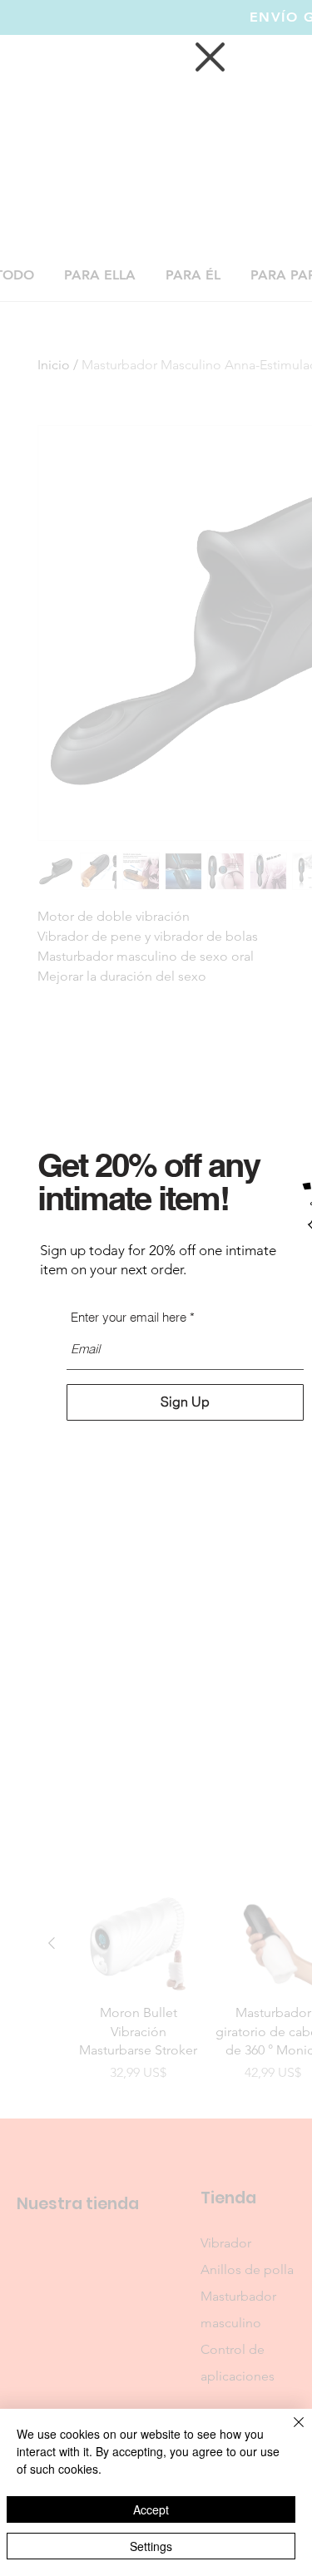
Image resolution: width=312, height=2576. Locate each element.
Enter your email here (129, 1317)
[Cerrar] (289, 2432)
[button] (210, 57)
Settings (151, 2546)
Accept (151, 2509)
